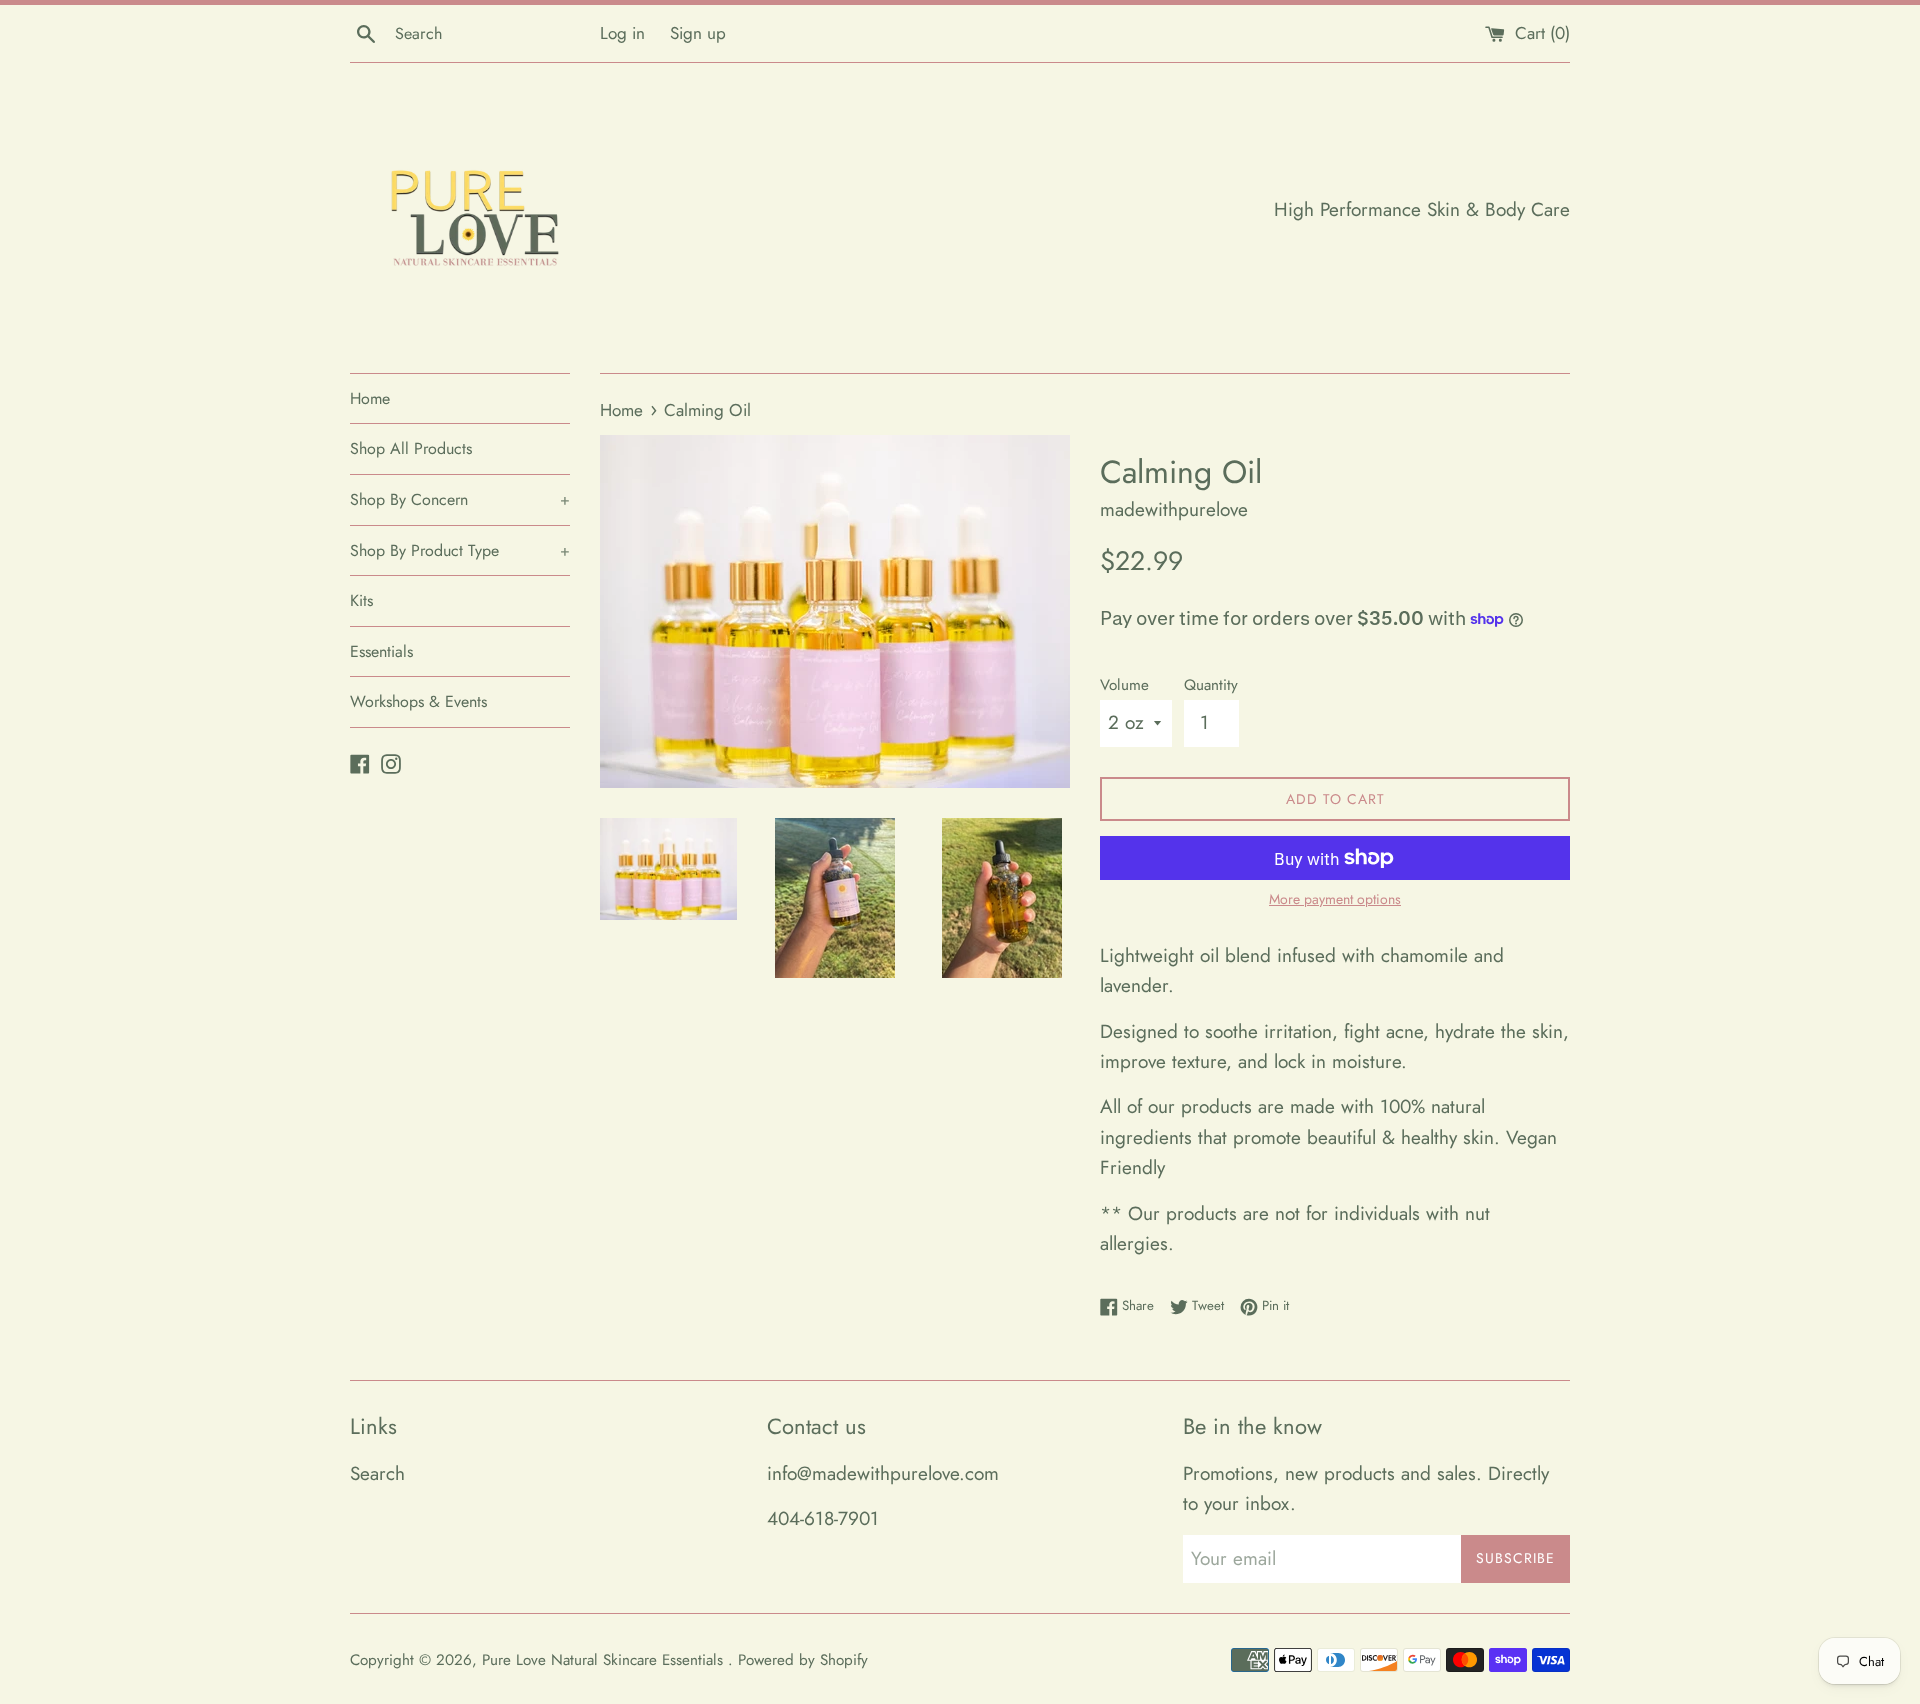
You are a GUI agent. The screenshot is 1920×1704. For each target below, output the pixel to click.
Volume (1124, 685)
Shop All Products (411, 448)
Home (370, 398)
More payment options (1335, 899)
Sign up (698, 33)
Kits (361, 600)
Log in (622, 33)
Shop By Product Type (460, 550)
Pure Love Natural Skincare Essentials (605, 1660)
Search (377, 1473)
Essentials (381, 651)
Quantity (1211, 685)
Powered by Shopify (803, 1660)
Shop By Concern (460, 499)
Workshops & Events (418, 701)
